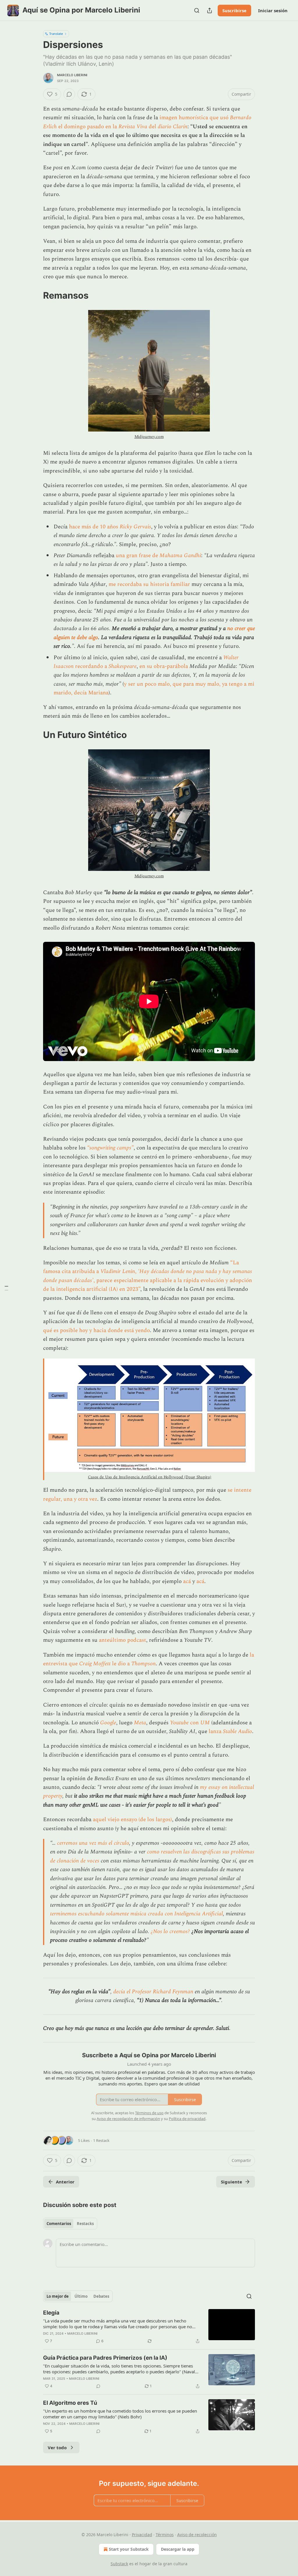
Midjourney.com (149, 437)
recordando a (91, 666)
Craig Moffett (95, 1664)
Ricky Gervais (135, 527)
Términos (165, 2535)
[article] (149, 2327)
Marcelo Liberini (72, 75)
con (194, 1723)
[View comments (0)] (69, 94)
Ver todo (57, 2447)
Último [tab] (81, 2296)
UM (205, 1723)
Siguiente (232, 2182)
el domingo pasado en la (88, 127)
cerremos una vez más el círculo (93, 1843)
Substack (119, 2564)
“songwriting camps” (110, 1148)
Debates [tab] (101, 2296)
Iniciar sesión (273, 10)
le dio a (121, 1664)
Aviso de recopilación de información (128, 2119)
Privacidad (142, 2535)
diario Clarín (173, 127)
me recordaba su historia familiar (149, 584)
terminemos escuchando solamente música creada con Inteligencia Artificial (136, 1914)
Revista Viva (133, 127)
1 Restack (101, 2140)
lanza (216, 1731)
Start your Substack (129, 2549)
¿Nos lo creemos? (170, 1931)
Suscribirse (234, 10)
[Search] (197, 10)
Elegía (51, 2313)
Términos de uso (149, 2113)
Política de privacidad (187, 2119)
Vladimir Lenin (118, 1271)
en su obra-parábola (164, 666)
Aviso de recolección (197, 2535)
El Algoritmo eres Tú (70, 2403)
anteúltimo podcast (123, 1640)
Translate (56, 34)
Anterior (65, 2182)
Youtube (179, 1723)
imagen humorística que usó (195, 118)
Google (108, 1723)
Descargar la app (178, 2549)
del (152, 127)
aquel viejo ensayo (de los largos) (132, 1820)
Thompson (143, 1664)
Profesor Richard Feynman (163, 1992)
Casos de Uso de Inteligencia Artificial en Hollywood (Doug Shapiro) (150, 1477)
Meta (140, 1723)
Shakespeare (123, 666)
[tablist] (70, 2224)
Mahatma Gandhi (180, 556)
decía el (123, 1992)
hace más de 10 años (94, 527)
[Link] (35, 295)
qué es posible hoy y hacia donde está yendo (96, 1330)
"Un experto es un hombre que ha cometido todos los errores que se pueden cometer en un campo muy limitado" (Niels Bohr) (120, 2414)
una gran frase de (138, 556)
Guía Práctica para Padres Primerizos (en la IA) (105, 2358)
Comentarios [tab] (59, 2224)
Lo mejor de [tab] (58, 2296)
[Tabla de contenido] (6, 1288)
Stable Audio (237, 1731)
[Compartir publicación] (210, 10)
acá (188, 1581)
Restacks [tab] (85, 2224)
